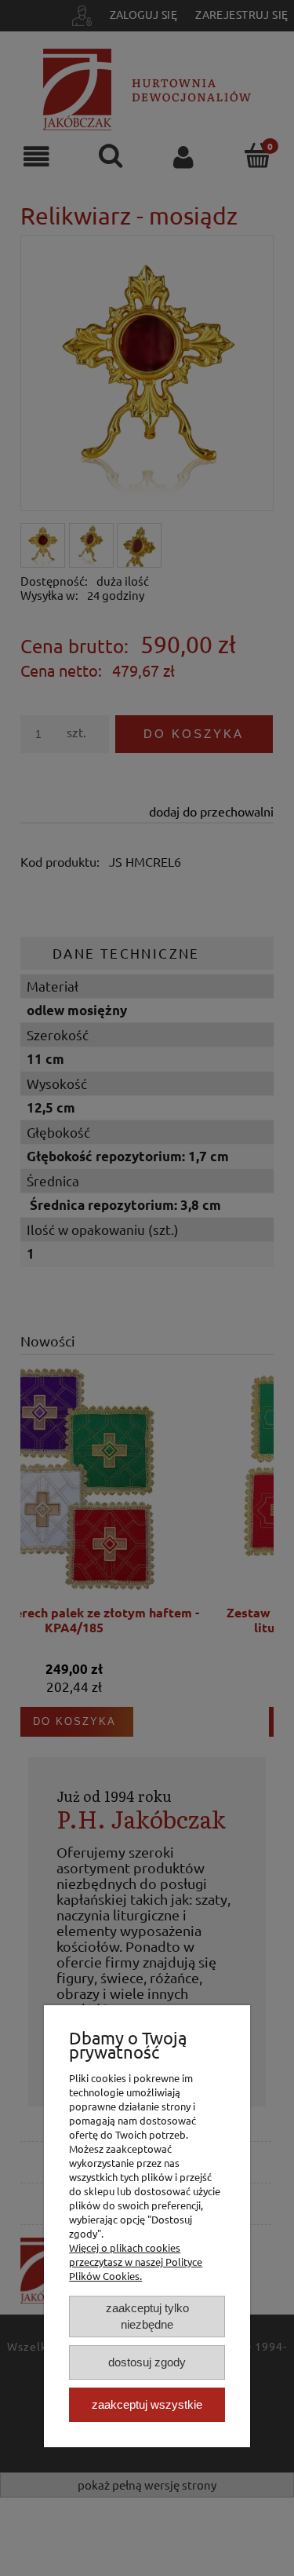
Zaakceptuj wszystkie (147, 2404)
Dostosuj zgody (147, 2362)
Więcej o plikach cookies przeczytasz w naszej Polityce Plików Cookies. (136, 2262)
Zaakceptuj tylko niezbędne (147, 2316)
